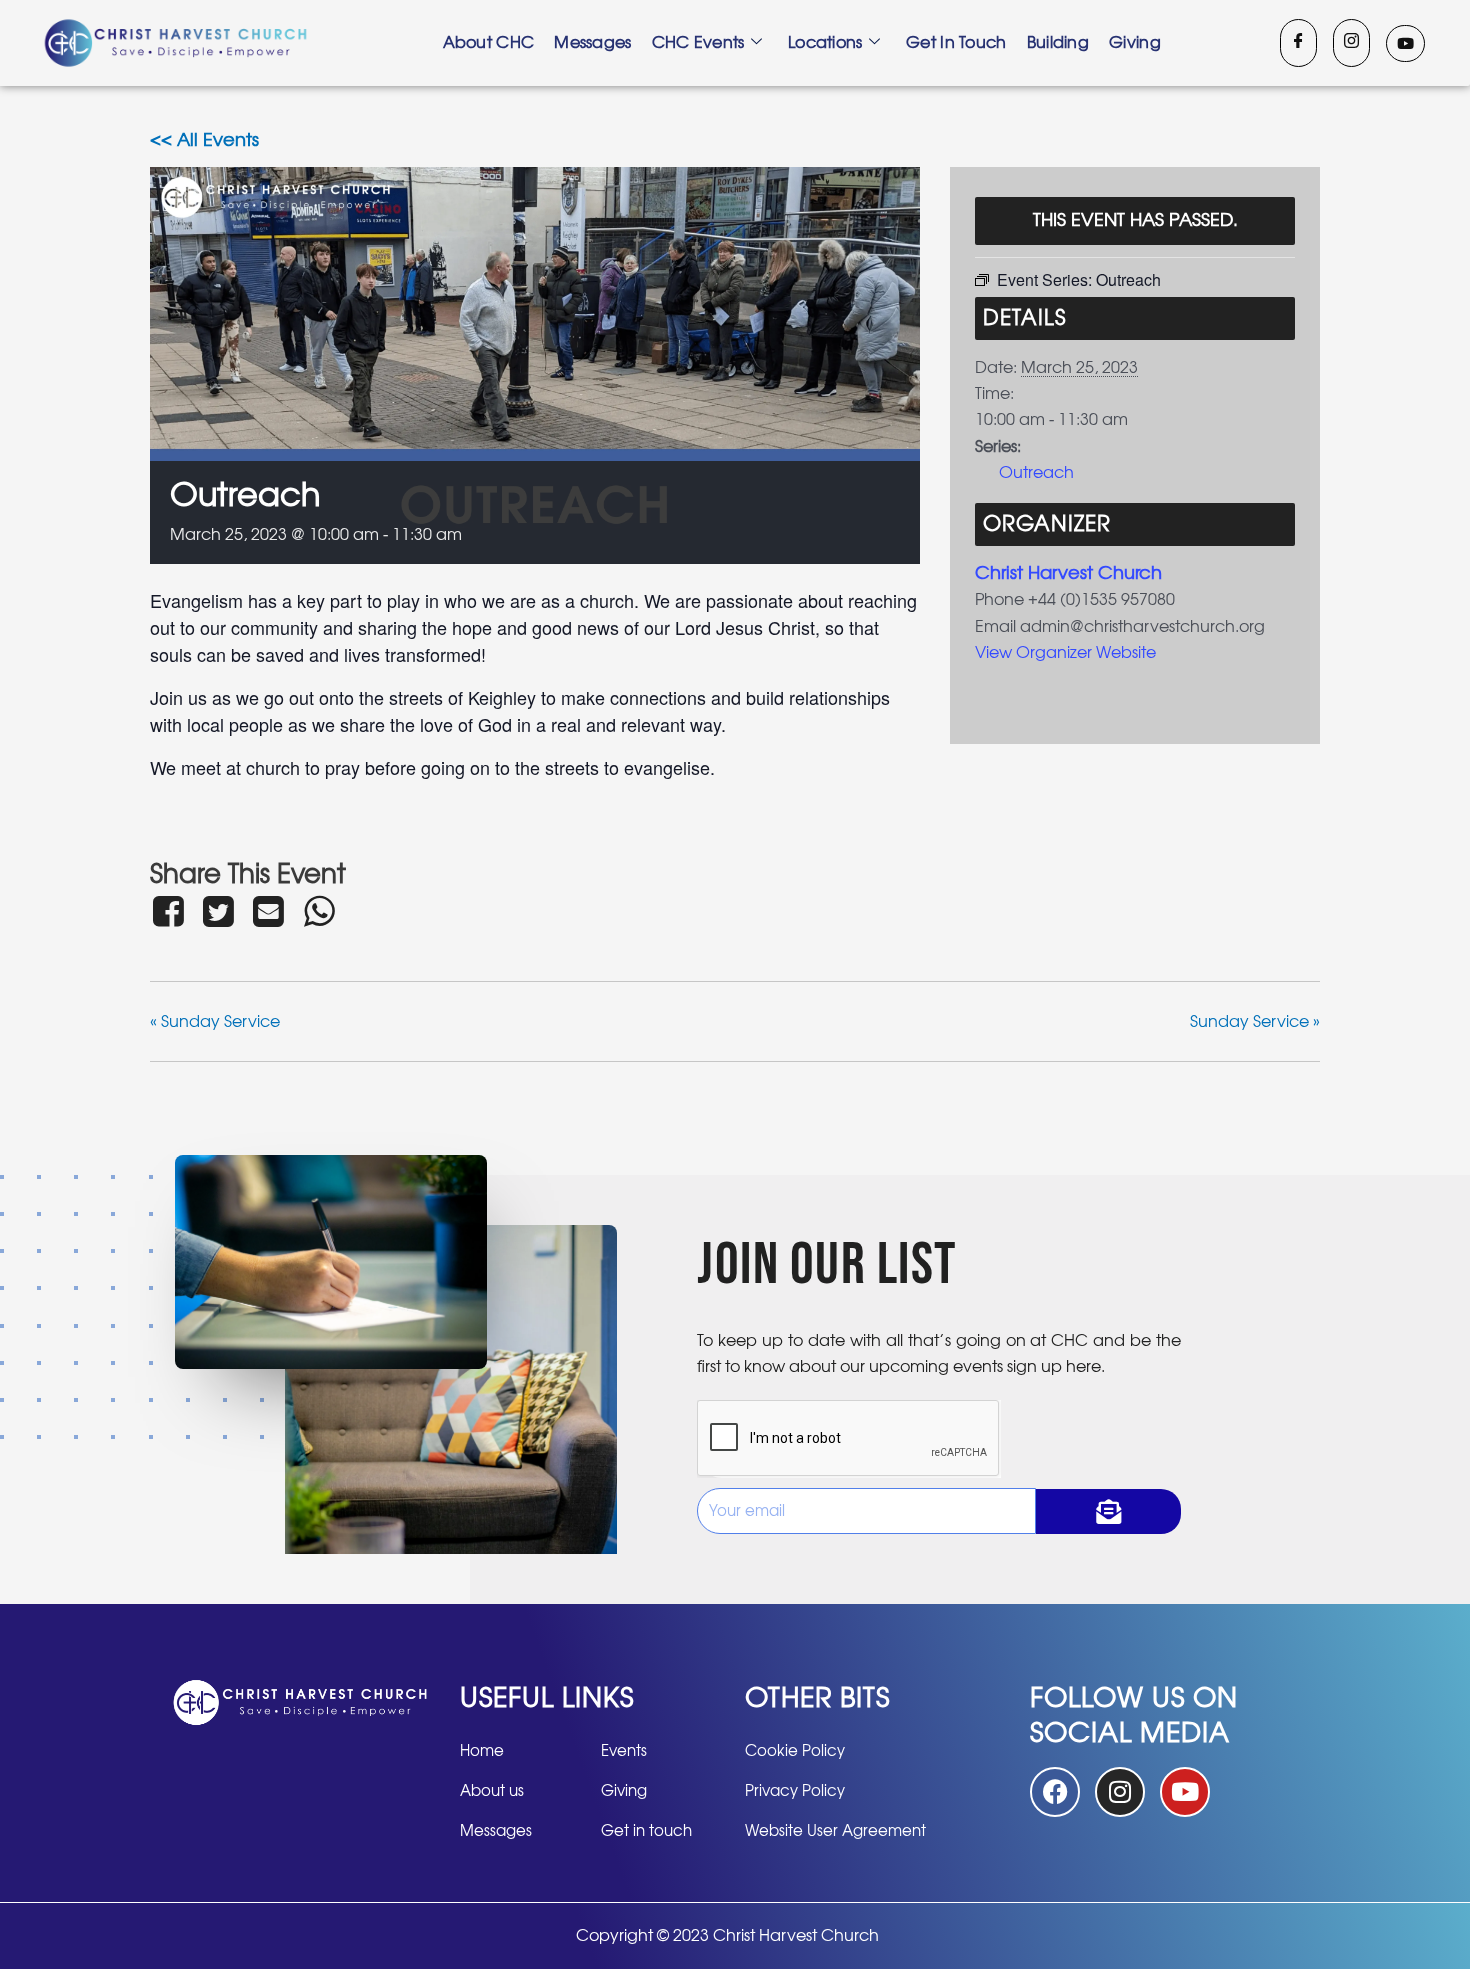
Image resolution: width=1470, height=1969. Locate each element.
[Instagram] (1351, 43)
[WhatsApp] (319, 911)
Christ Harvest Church (1068, 574)
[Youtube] (1405, 43)
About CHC (489, 43)
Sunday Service (215, 1022)
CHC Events (698, 43)
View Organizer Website (1065, 653)
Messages (592, 43)
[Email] (269, 911)
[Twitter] (218, 911)
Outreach (1036, 473)
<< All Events (204, 141)
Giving (1135, 43)
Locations (825, 43)
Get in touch (956, 43)
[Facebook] (1298, 43)
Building (1058, 43)
